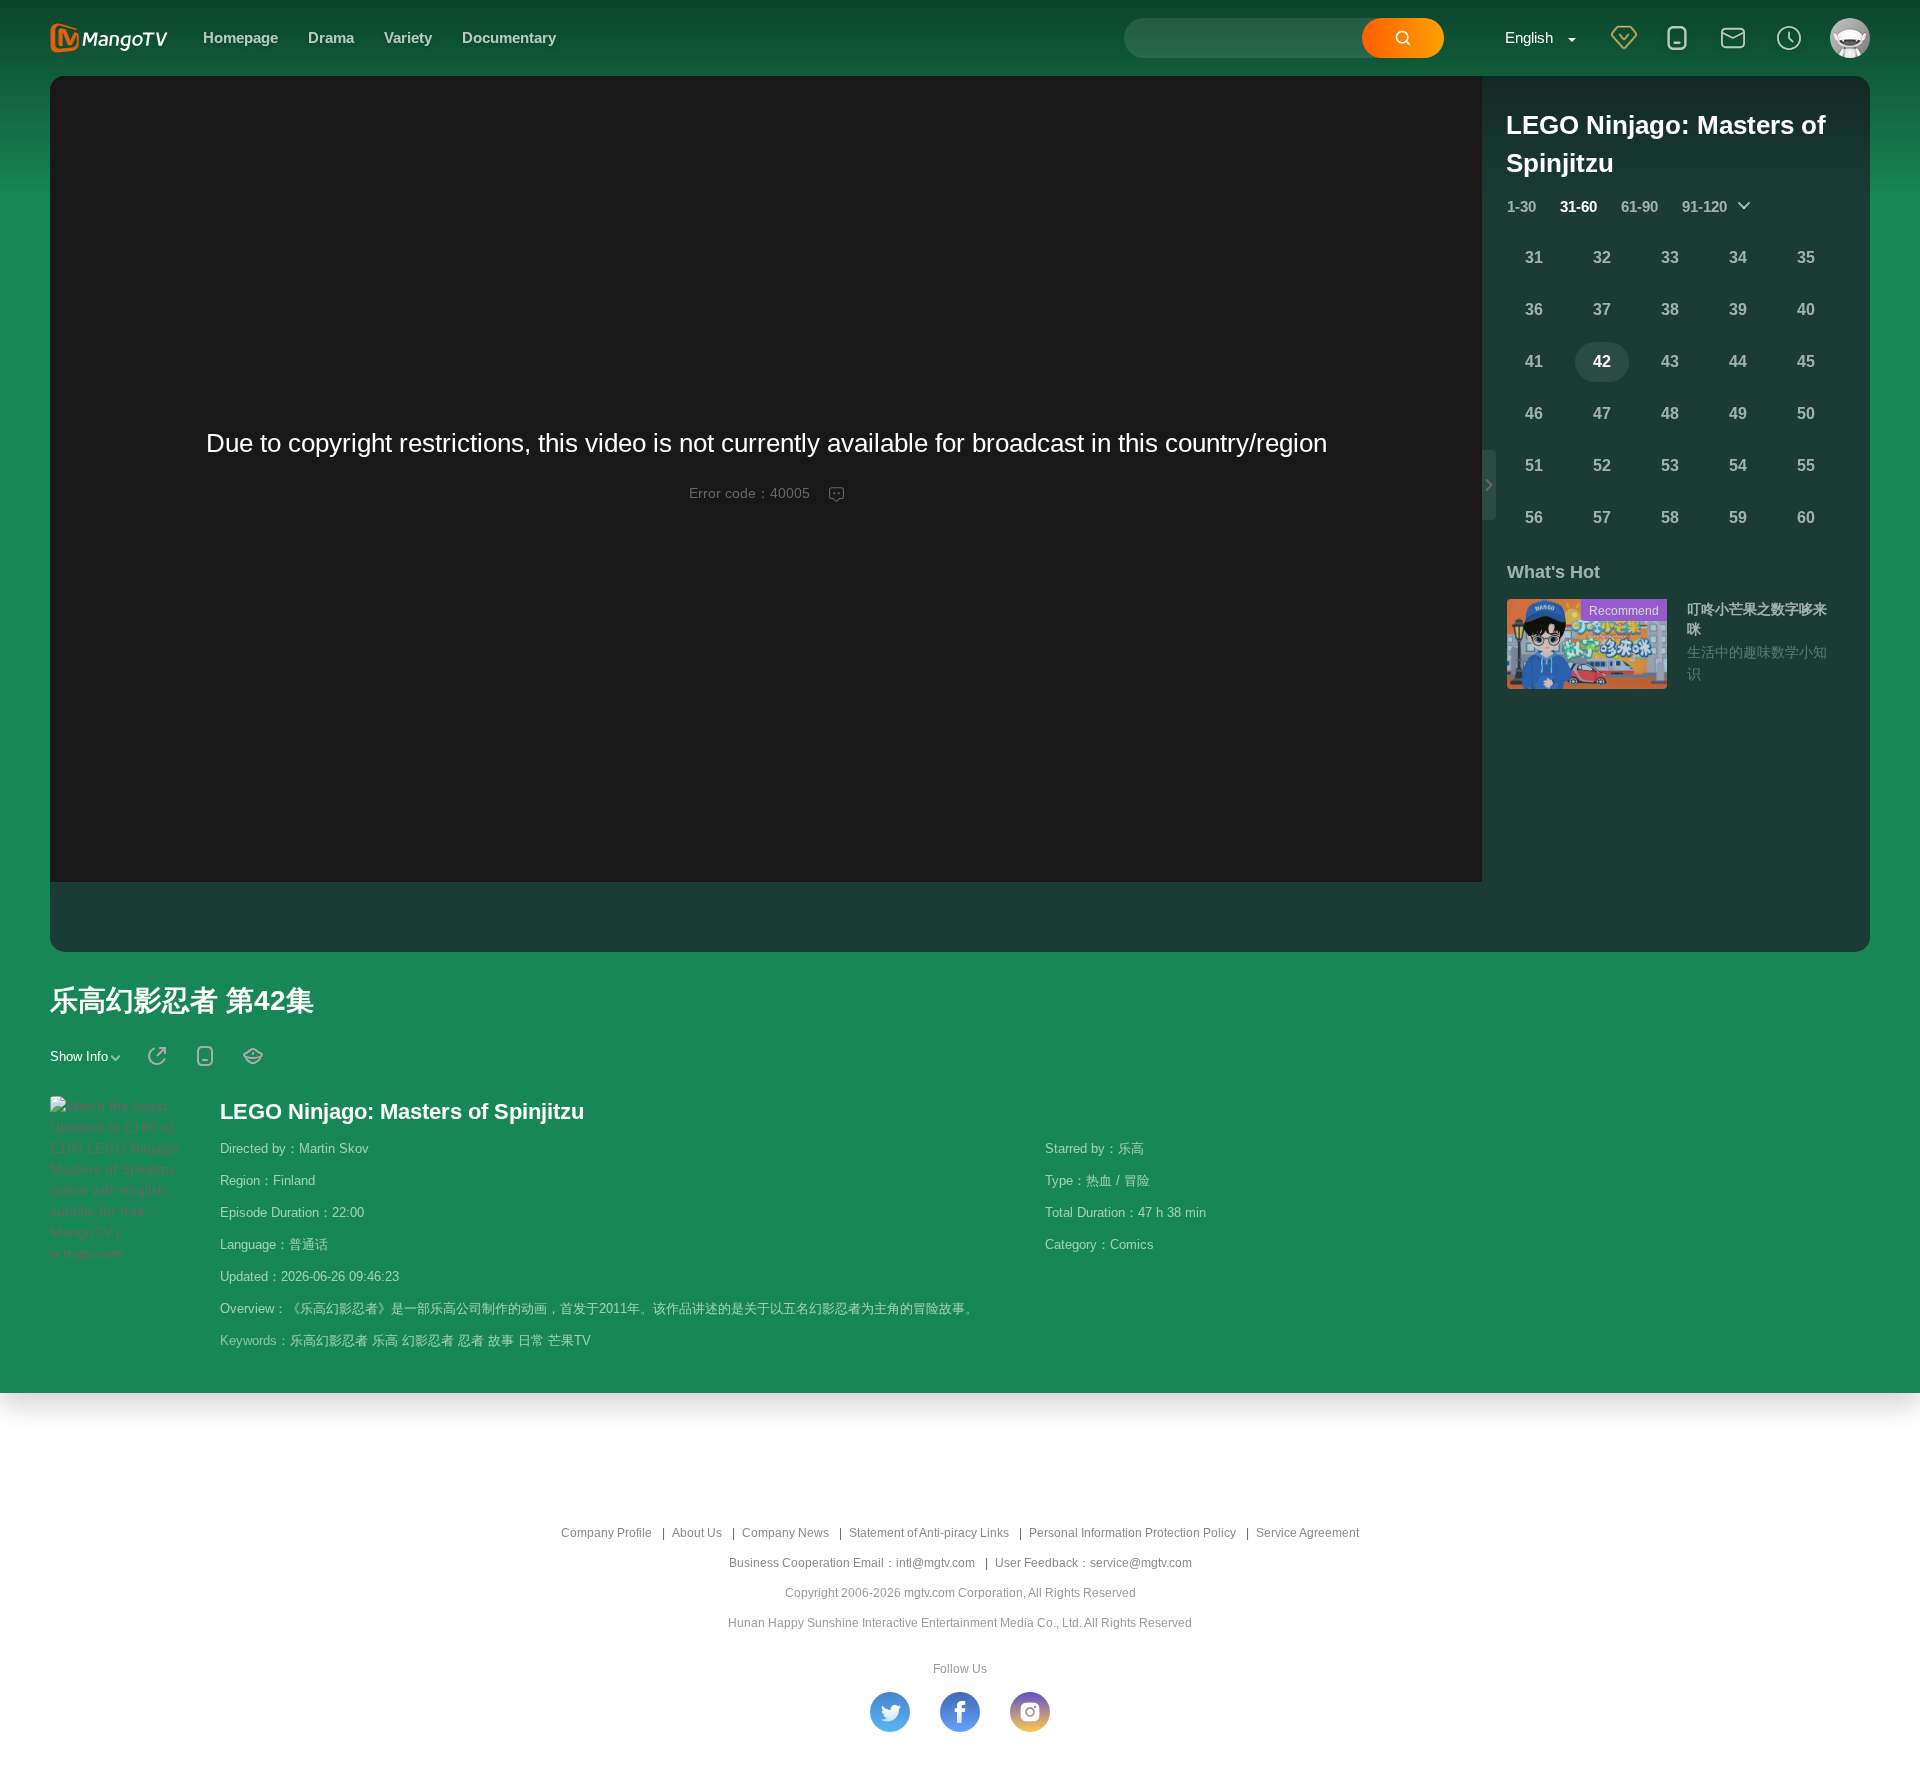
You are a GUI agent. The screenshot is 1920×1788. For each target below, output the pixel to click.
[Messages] (1733, 51)
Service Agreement (1307, 1533)
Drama (331, 37)
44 (1738, 361)
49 (1738, 413)
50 (1806, 413)
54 (1738, 465)
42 (1602, 361)
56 (1534, 517)
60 (1806, 517)
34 (1738, 257)
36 (1534, 309)
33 (1670, 257)
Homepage (240, 37)
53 (1670, 465)
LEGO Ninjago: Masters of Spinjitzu (402, 1111)
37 (1602, 309)
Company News (785, 1533)
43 (1670, 361)
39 (1738, 309)
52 (1602, 465)
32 (1602, 257)
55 (1806, 465)
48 (1670, 413)
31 (1534, 257)
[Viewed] (1789, 51)
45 (1806, 361)
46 (1534, 413)
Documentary (509, 37)
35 (1806, 257)
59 (1738, 517)
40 (1806, 309)
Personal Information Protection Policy (1132, 1533)
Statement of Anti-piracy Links (929, 1533)
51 (1534, 465)
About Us (697, 1533)
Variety (408, 37)
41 (1534, 361)
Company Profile (606, 1533)
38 (1670, 309)
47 (1602, 413)
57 (1602, 517)
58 (1670, 517)
